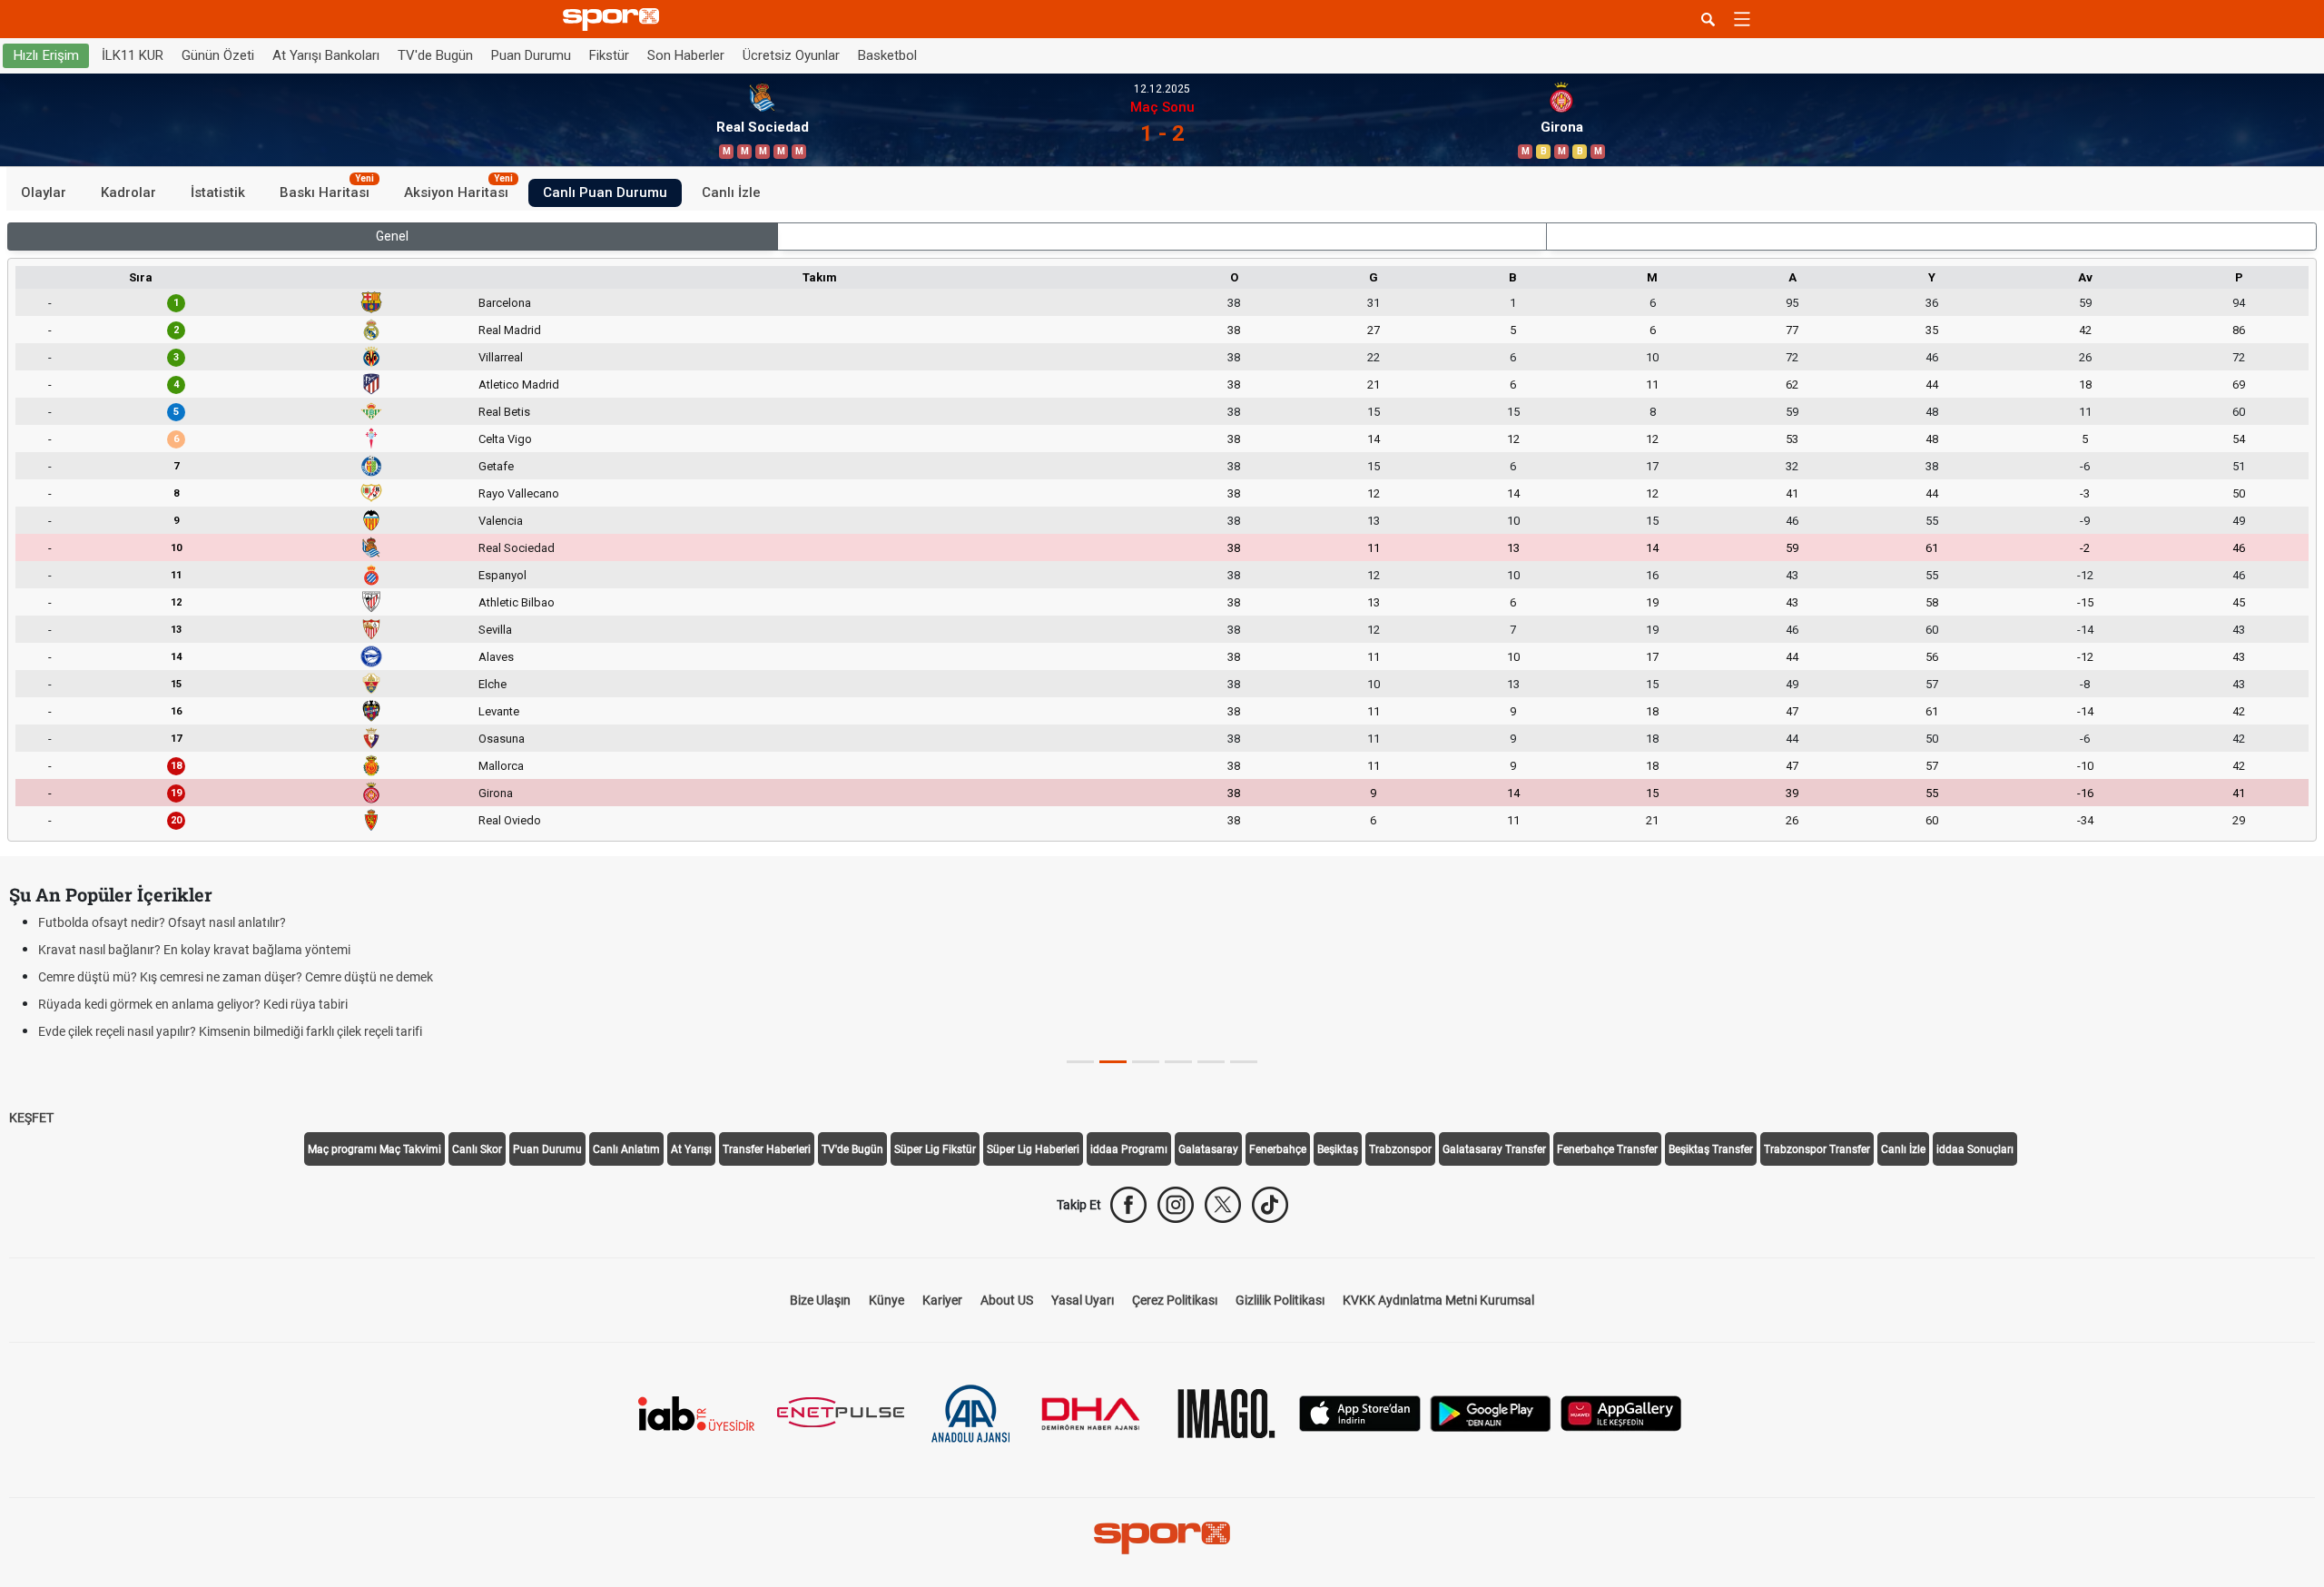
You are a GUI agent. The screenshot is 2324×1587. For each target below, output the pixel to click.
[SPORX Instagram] (1176, 1205)
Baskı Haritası (327, 190)
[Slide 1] (1113, 1062)
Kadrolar (128, 192)
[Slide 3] (1178, 1062)
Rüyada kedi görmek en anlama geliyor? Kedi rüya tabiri (193, 1004)
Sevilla (495, 630)
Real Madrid (510, 330)
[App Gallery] (1621, 1412)
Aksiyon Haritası (458, 190)
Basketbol (887, 55)
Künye (886, 1300)
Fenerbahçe (1278, 1149)
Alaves (496, 657)
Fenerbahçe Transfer (1607, 1149)
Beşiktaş (1338, 1149)
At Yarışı (691, 1149)
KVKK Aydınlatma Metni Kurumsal (1438, 1300)
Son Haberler (686, 55)
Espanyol (502, 575)
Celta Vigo (505, 439)
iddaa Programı (1129, 1149)
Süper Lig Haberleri (1033, 1149)
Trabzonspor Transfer (1817, 1149)
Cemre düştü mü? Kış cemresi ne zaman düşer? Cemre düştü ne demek (236, 977)
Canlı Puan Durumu (605, 192)
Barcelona (505, 303)
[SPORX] (1162, 1538)
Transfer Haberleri (767, 1149)
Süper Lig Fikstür (935, 1149)
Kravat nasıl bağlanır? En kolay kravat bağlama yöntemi (194, 950)
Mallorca (501, 766)
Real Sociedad (517, 548)
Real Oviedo (510, 820)
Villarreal (501, 357)
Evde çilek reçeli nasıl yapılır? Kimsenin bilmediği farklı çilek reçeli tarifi (230, 1031)
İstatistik (218, 192)
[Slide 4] (1211, 1062)
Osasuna (502, 739)
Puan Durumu (531, 55)
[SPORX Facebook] (1128, 1205)
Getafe (496, 466)
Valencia (501, 521)
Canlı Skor (477, 1149)
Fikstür (609, 55)
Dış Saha (1931, 236)
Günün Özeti (218, 55)
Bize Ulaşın (820, 1300)
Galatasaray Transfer (1494, 1149)
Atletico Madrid (519, 384)
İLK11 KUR (133, 55)
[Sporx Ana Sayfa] (615, 20)
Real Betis (504, 412)
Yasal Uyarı (1083, 1300)
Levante (499, 711)
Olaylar (44, 192)
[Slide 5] (1244, 1062)
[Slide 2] (1146, 1062)
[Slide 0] (1080, 1062)
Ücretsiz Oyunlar (791, 55)
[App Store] (1360, 1412)
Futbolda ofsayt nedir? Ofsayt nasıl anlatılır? (162, 922)
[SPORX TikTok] (1270, 1205)
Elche (492, 684)
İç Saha (1162, 236)
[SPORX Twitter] (1223, 1205)
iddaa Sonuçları (1975, 1149)
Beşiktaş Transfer (1711, 1149)
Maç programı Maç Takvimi (374, 1149)
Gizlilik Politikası (1280, 1300)
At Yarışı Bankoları (326, 55)
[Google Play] (1491, 1412)
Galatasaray (1208, 1149)
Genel (392, 236)
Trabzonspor (1400, 1149)
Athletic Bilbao (517, 602)
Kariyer (942, 1300)
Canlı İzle (731, 192)
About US (1007, 1300)
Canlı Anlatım (626, 1149)
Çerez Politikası (1175, 1300)
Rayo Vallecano (519, 493)
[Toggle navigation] (1742, 19)
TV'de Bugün (435, 55)
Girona (496, 793)
